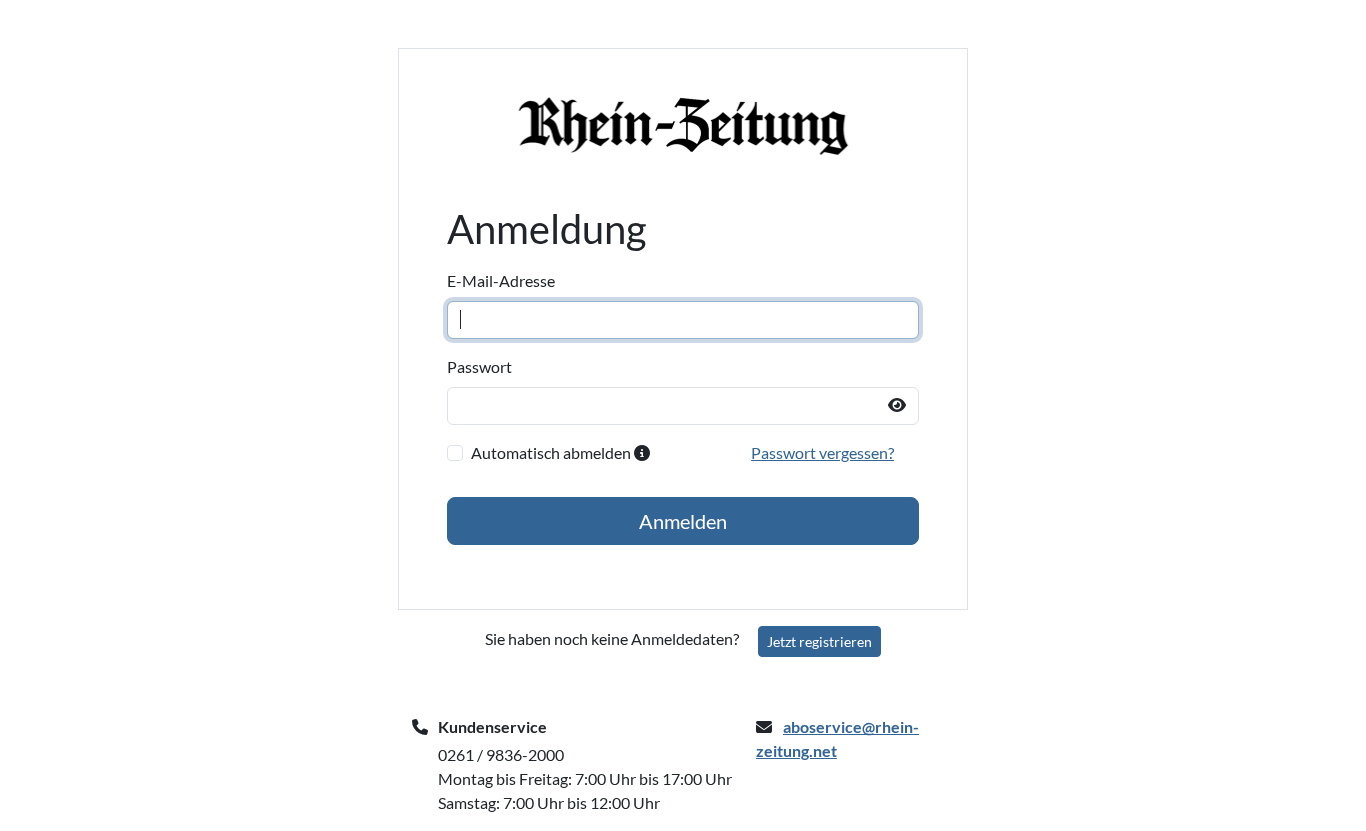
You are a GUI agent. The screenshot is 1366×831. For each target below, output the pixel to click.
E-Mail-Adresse (501, 280)
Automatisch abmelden (552, 452)
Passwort (479, 366)
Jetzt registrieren (819, 641)
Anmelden (683, 521)
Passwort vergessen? (822, 452)
